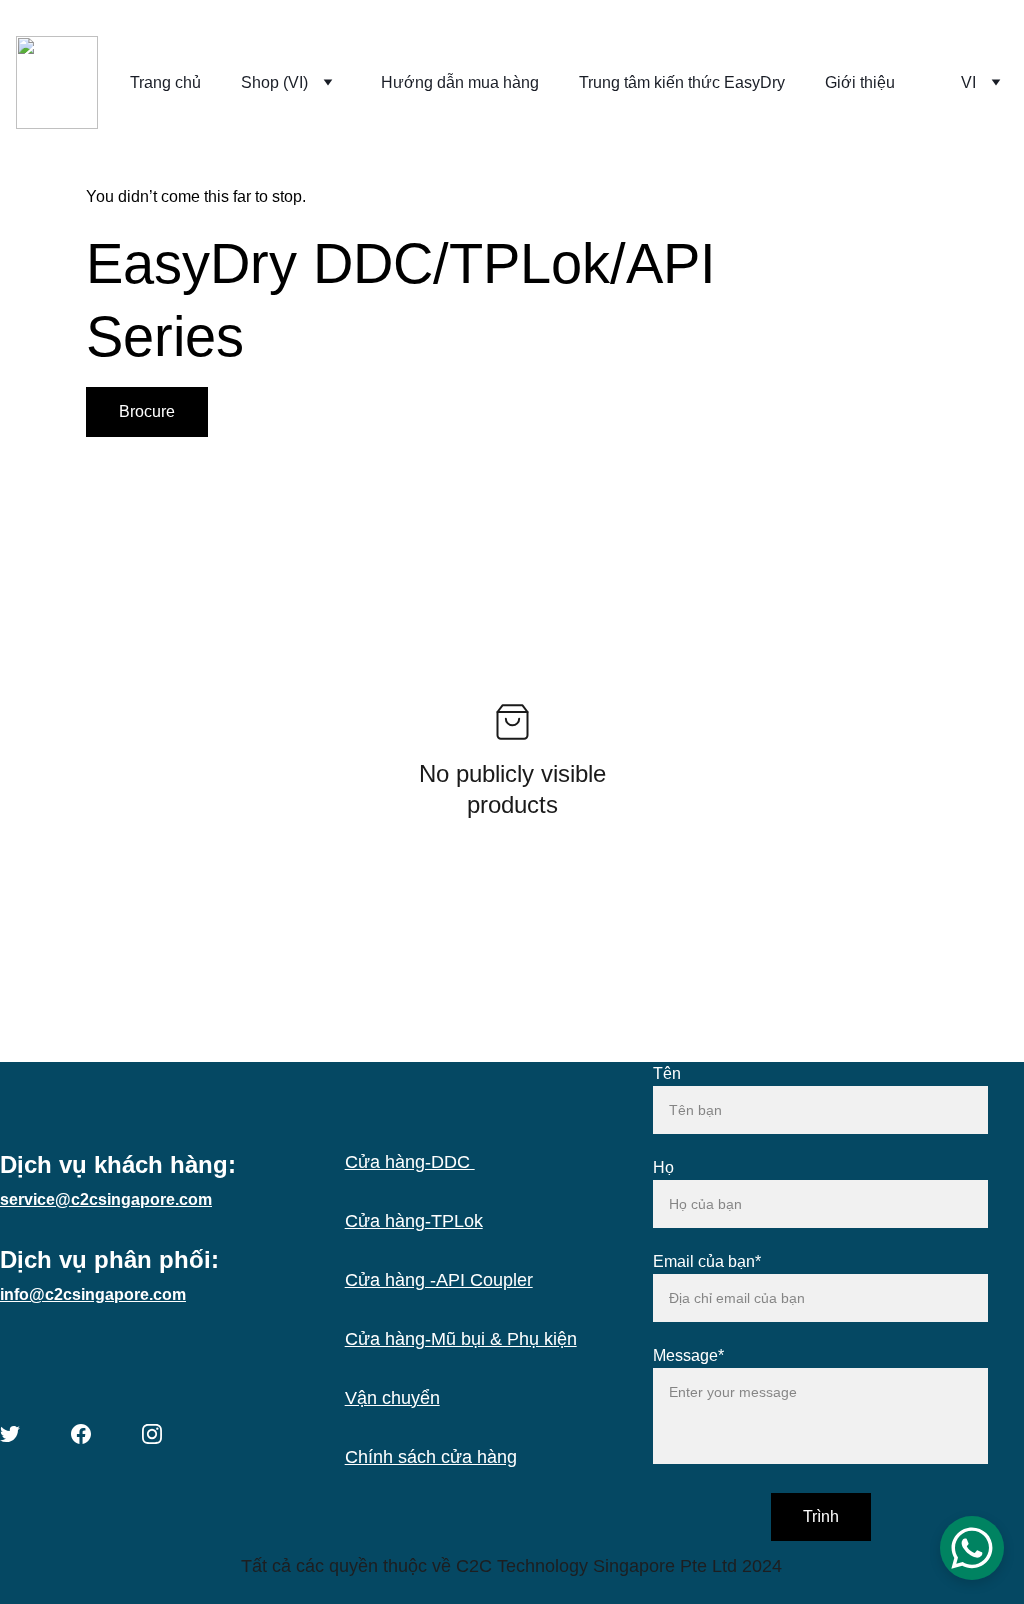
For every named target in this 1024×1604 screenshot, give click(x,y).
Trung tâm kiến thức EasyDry (682, 82)
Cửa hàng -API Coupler (439, 1280)
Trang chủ (165, 82)
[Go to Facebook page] (81, 1434)
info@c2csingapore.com (93, 1294)
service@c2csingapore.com (106, 1199)
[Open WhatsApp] (972, 1548)
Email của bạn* (707, 1261)
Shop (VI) (274, 82)
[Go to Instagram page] (152, 1434)
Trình (821, 1516)
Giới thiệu (860, 82)
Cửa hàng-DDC (410, 1162)
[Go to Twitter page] (10, 1434)
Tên (667, 1073)
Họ (663, 1167)
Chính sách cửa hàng (431, 1457)
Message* (688, 1355)
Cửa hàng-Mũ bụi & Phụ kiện (461, 1339)
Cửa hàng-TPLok (414, 1221)
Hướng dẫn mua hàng (460, 82)
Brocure (147, 411)
